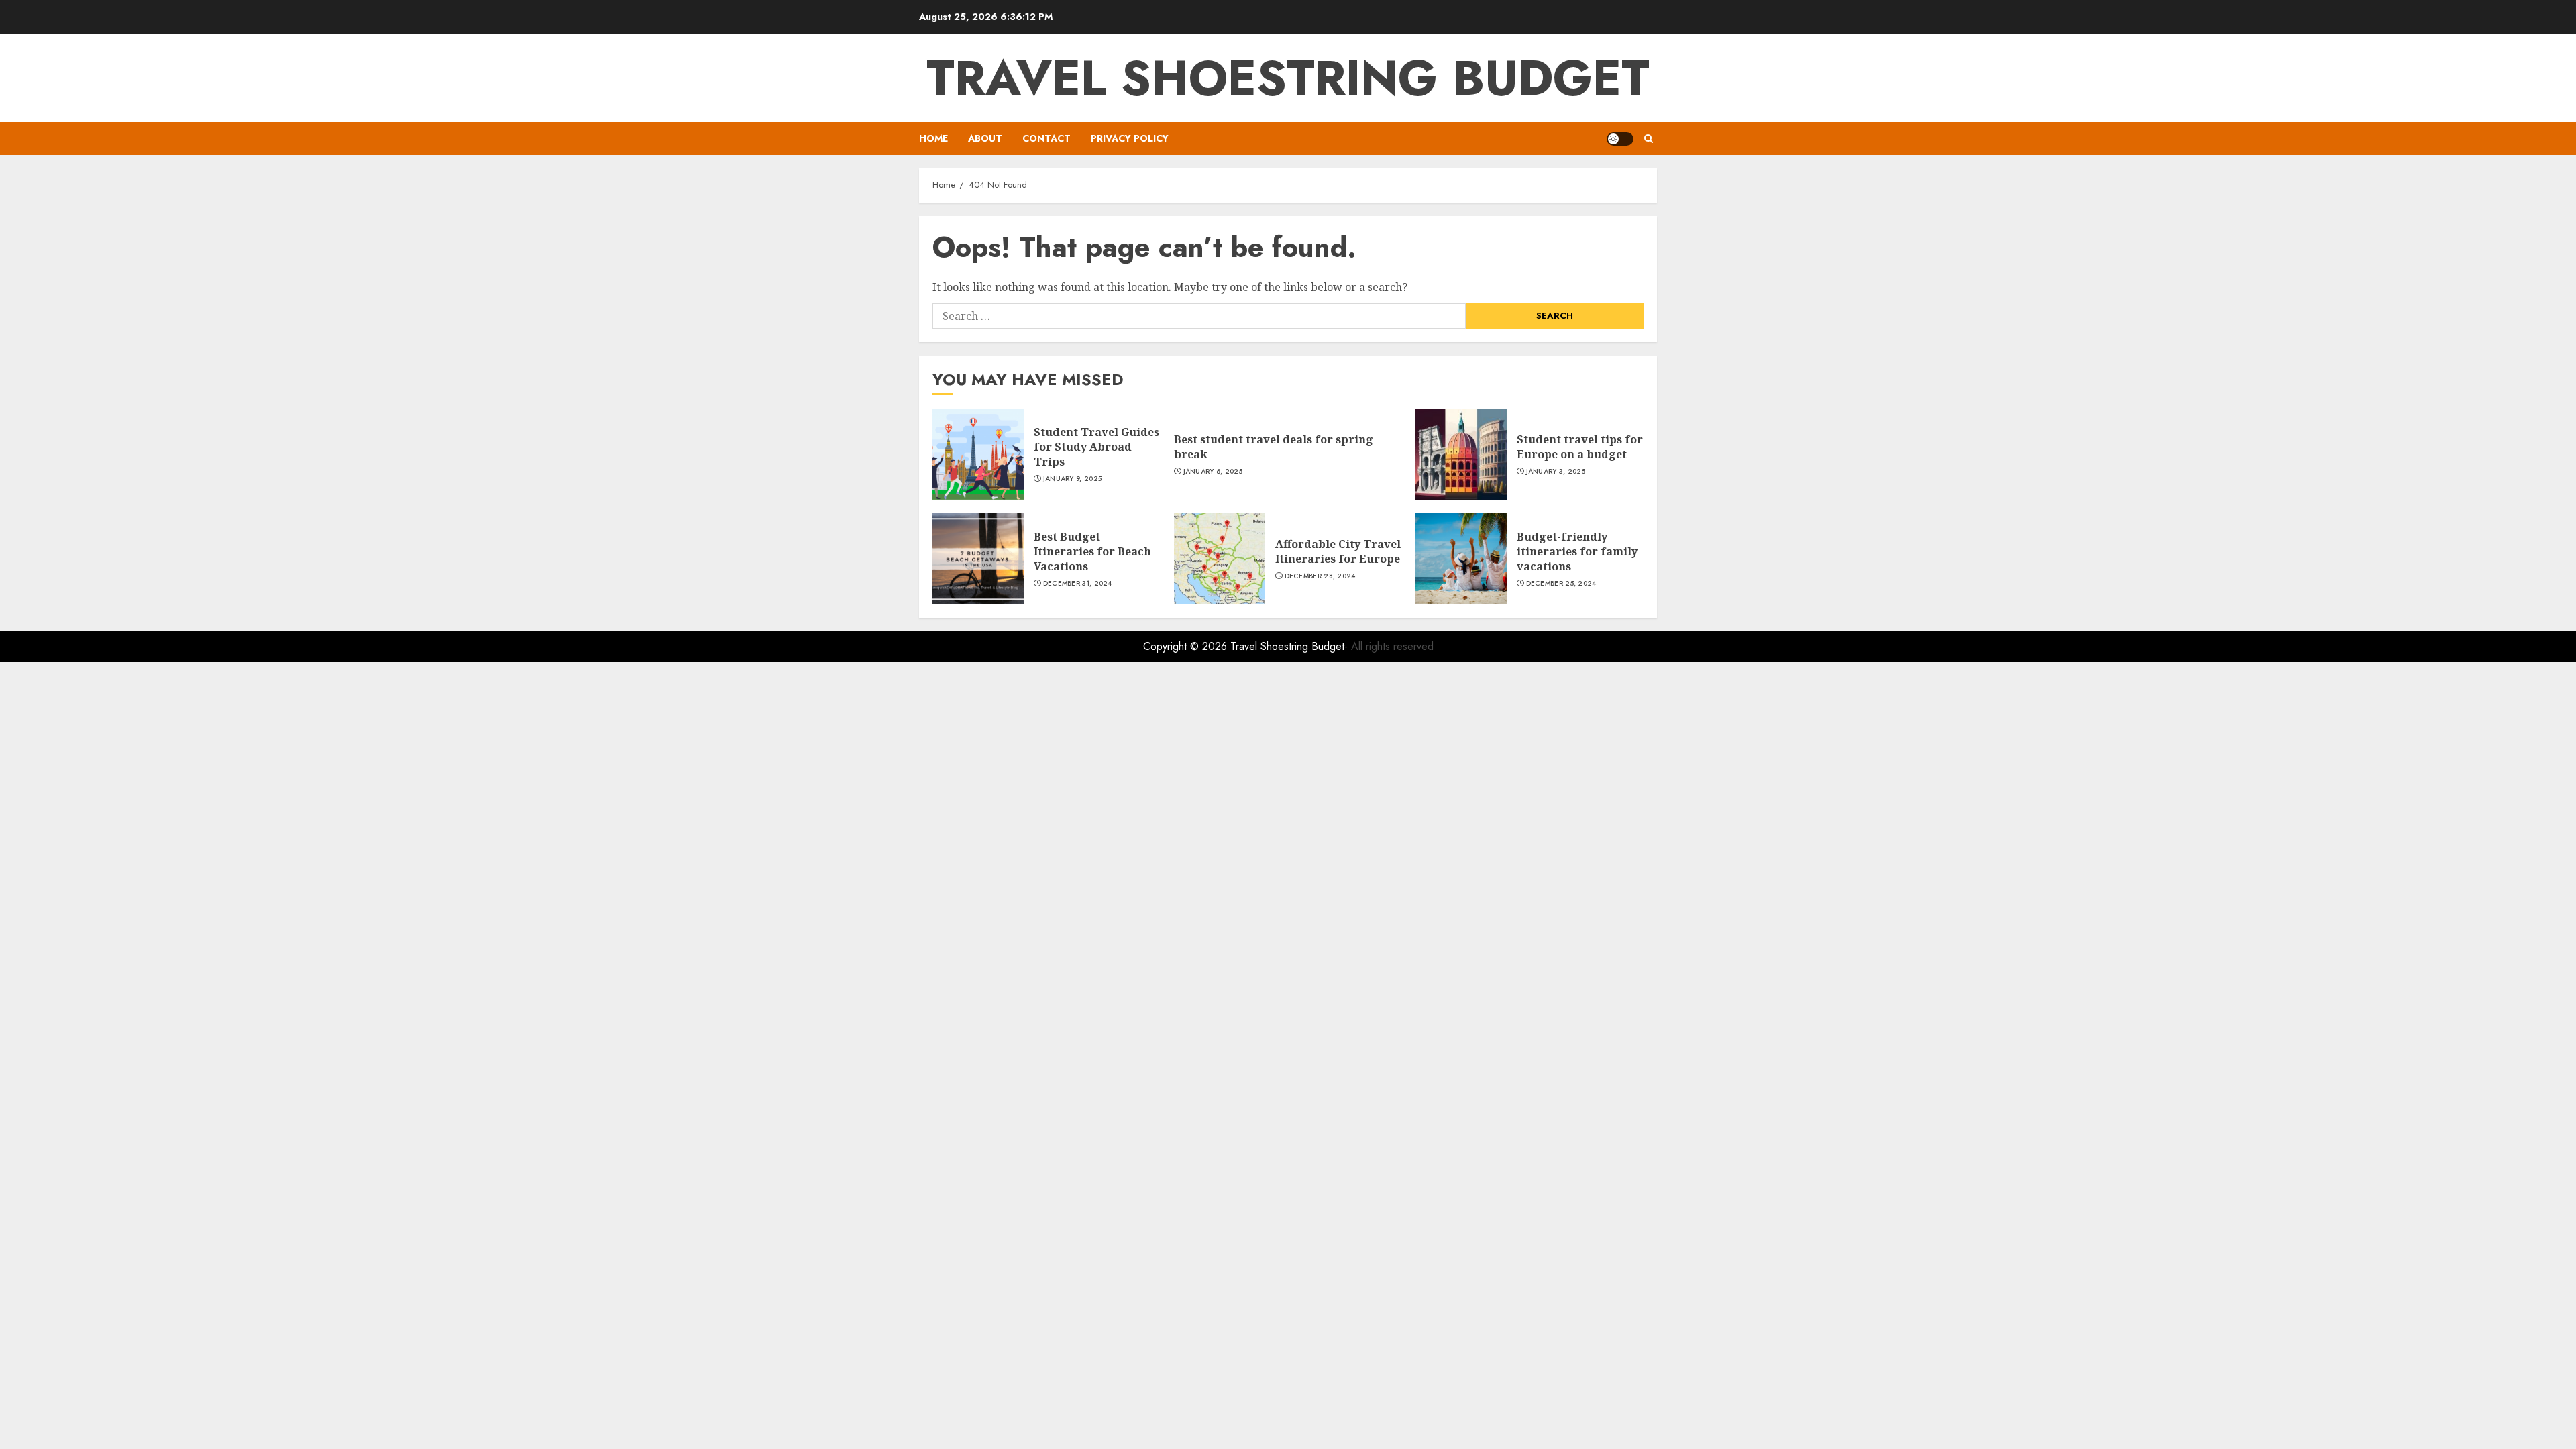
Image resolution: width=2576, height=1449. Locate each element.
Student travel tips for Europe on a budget (1580, 447)
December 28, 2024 (1320, 576)
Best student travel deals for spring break (1274, 447)
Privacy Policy (1130, 138)
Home (933, 138)
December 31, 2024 (1078, 584)
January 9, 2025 (1073, 479)
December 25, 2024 (1561, 584)
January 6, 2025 (1213, 472)
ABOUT (985, 138)
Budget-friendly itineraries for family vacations (1577, 552)
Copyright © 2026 (1187, 646)
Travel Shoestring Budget (1288, 78)
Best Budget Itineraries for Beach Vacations (1092, 552)
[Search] (1649, 139)
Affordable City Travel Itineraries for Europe (1338, 551)
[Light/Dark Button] (1620, 139)
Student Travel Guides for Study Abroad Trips (1096, 447)
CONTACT (1046, 138)
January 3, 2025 (1556, 472)
